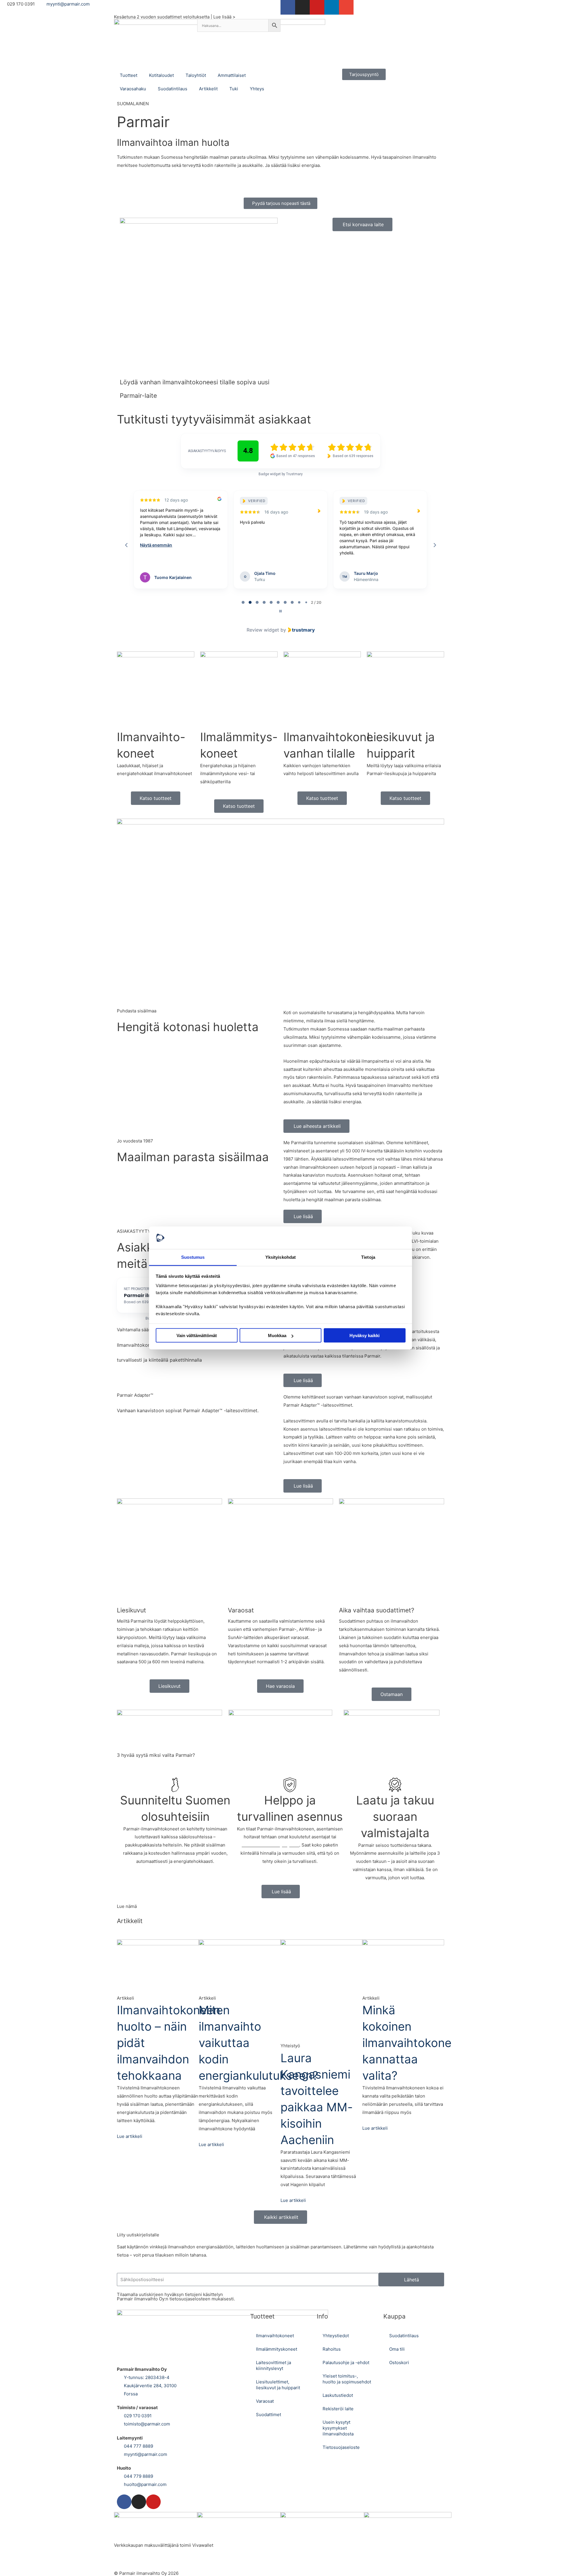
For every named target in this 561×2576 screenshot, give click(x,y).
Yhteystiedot (336, 2336)
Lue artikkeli (130, 2136)
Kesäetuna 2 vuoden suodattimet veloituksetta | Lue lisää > (175, 17)
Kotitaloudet (161, 75)
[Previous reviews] (126, 545)
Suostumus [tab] (193, 1257)
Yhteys (257, 89)
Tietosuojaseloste (341, 2447)
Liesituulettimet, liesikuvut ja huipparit (278, 2385)
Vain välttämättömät (197, 1335)
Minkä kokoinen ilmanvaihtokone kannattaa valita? (407, 2043)
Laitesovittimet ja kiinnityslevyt (273, 2365)
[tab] (243, 602)
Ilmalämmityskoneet (277, 2349)
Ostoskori (399, 2363)
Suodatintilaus (173, 89)
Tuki (234, 89)
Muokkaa (277, 1335)
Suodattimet (269, 2415)
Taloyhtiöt (196, 75)
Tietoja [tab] (368, 1257)
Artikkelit (208, 89)
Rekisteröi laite (338, 2409)
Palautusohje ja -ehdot (346, 2363)
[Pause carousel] (280, 611)
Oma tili (397, 2349)
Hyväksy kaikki (365, 1335)
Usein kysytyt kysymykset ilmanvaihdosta (338, 2428)
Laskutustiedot (338, 2395)
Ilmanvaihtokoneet (275, 2336)
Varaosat (265, 2401)
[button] (280, 911)
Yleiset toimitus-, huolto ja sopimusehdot (347, 2379)
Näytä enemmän (156, 563)
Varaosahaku (133, 89)
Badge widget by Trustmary (281, 474)
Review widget (263, 630)
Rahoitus (332, 2349)
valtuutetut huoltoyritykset (270, 1845)
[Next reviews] (434, 545)
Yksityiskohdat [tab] (280, 1257)
